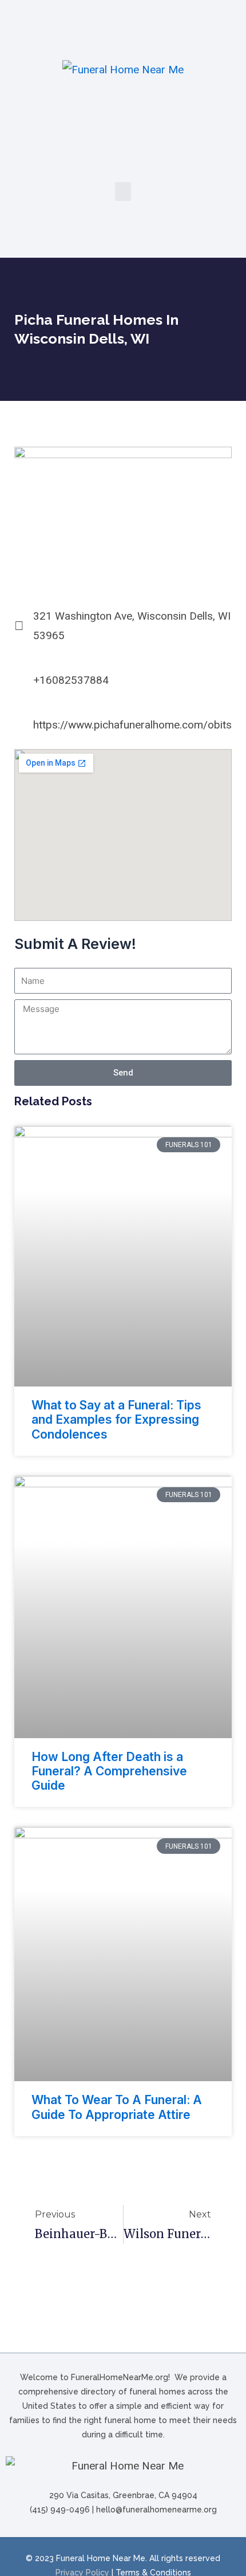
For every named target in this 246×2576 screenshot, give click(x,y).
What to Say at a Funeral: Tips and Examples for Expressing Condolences (116, 1419)
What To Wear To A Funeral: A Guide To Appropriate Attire (117, 2107)
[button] (123, 192)
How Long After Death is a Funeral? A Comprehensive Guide (109, 1771)
